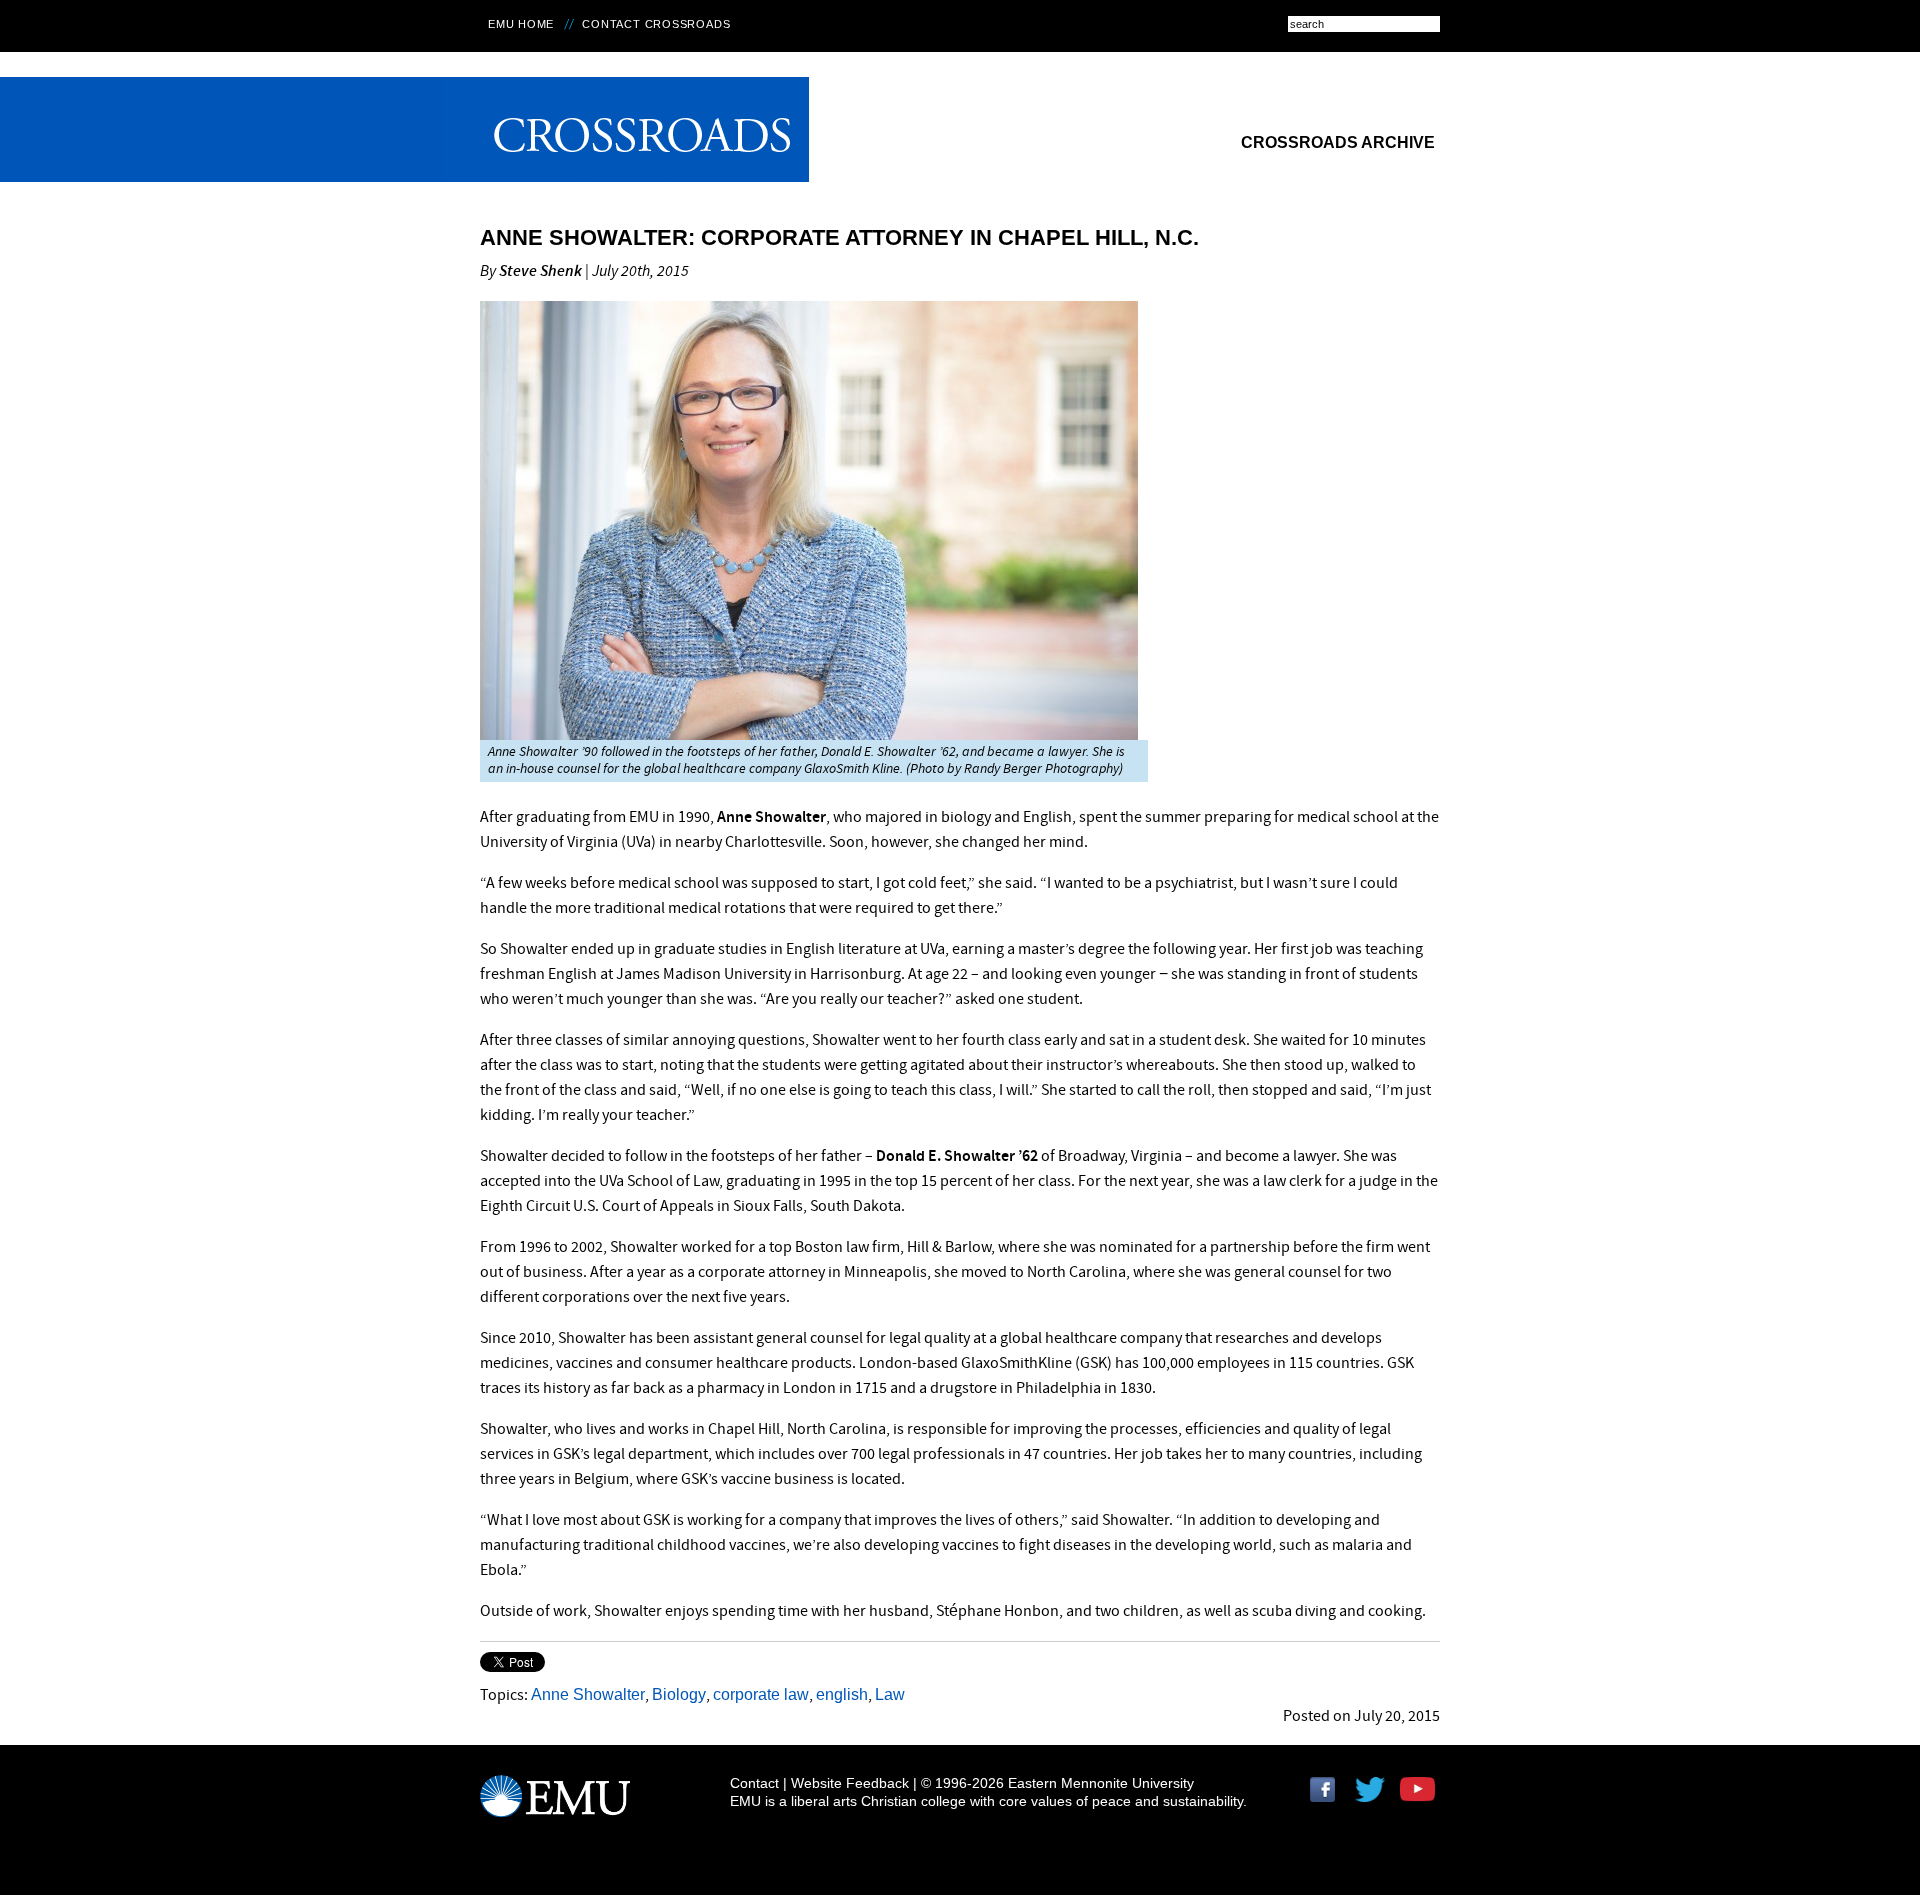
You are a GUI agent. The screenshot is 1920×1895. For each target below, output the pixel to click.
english (842, 1694)
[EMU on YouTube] (1420, 1797)
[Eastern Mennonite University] (555, 1805)
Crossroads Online (626, 129)
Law (890, 1694)
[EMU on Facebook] (1330, 1797)
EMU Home (521, 24)
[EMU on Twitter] (1375, 1797)
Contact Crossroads (656, 24)
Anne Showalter (588, 1694)
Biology (679, 1694)
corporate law (761, 1694)
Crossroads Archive (1338, 142)
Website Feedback (850, 1783)
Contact (754, 1783)
